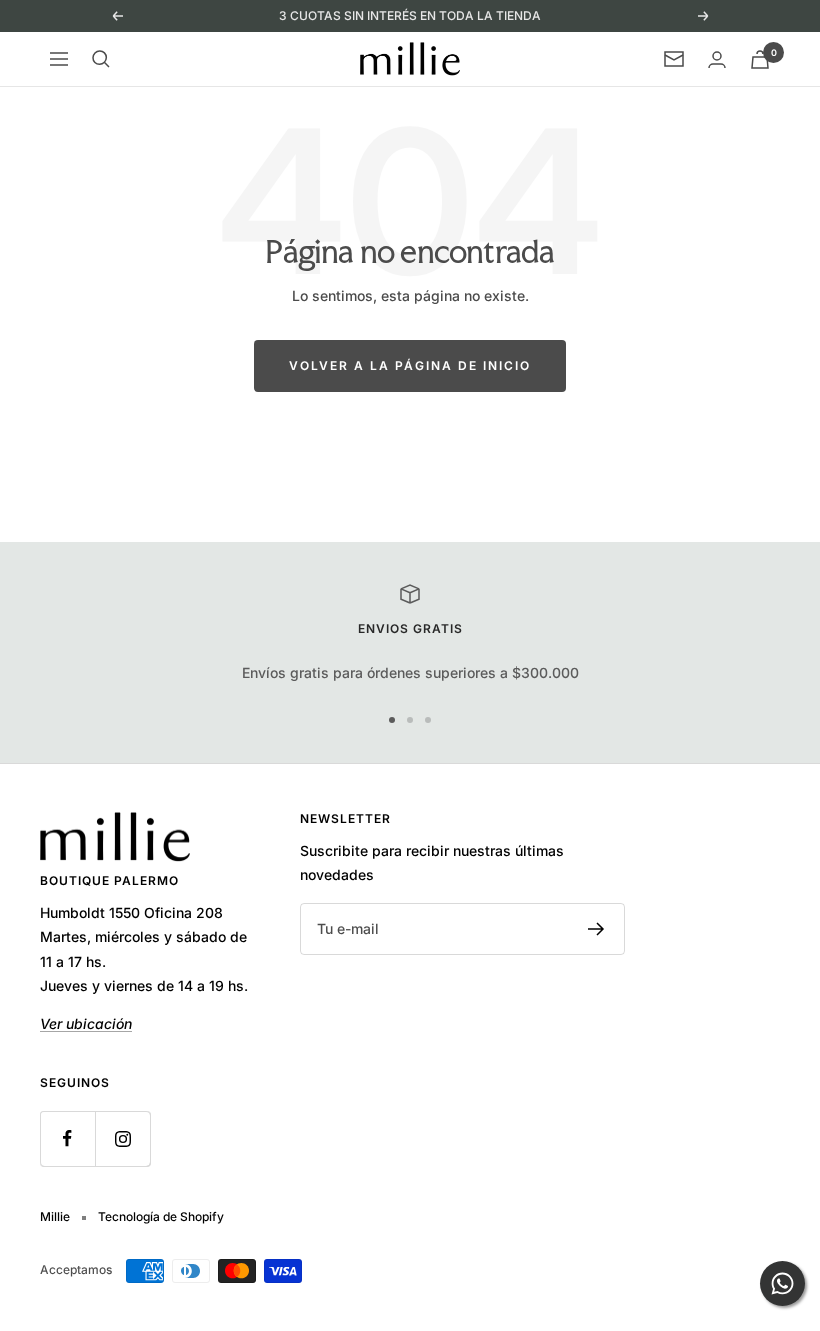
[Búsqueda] (101, 59)
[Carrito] (760, 59)
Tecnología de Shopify (161, 1216)
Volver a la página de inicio (410, 365)
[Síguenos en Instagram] (122, 1138)
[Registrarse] (596, 929)
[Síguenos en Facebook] (67, 1138)
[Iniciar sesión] (717, 59)
